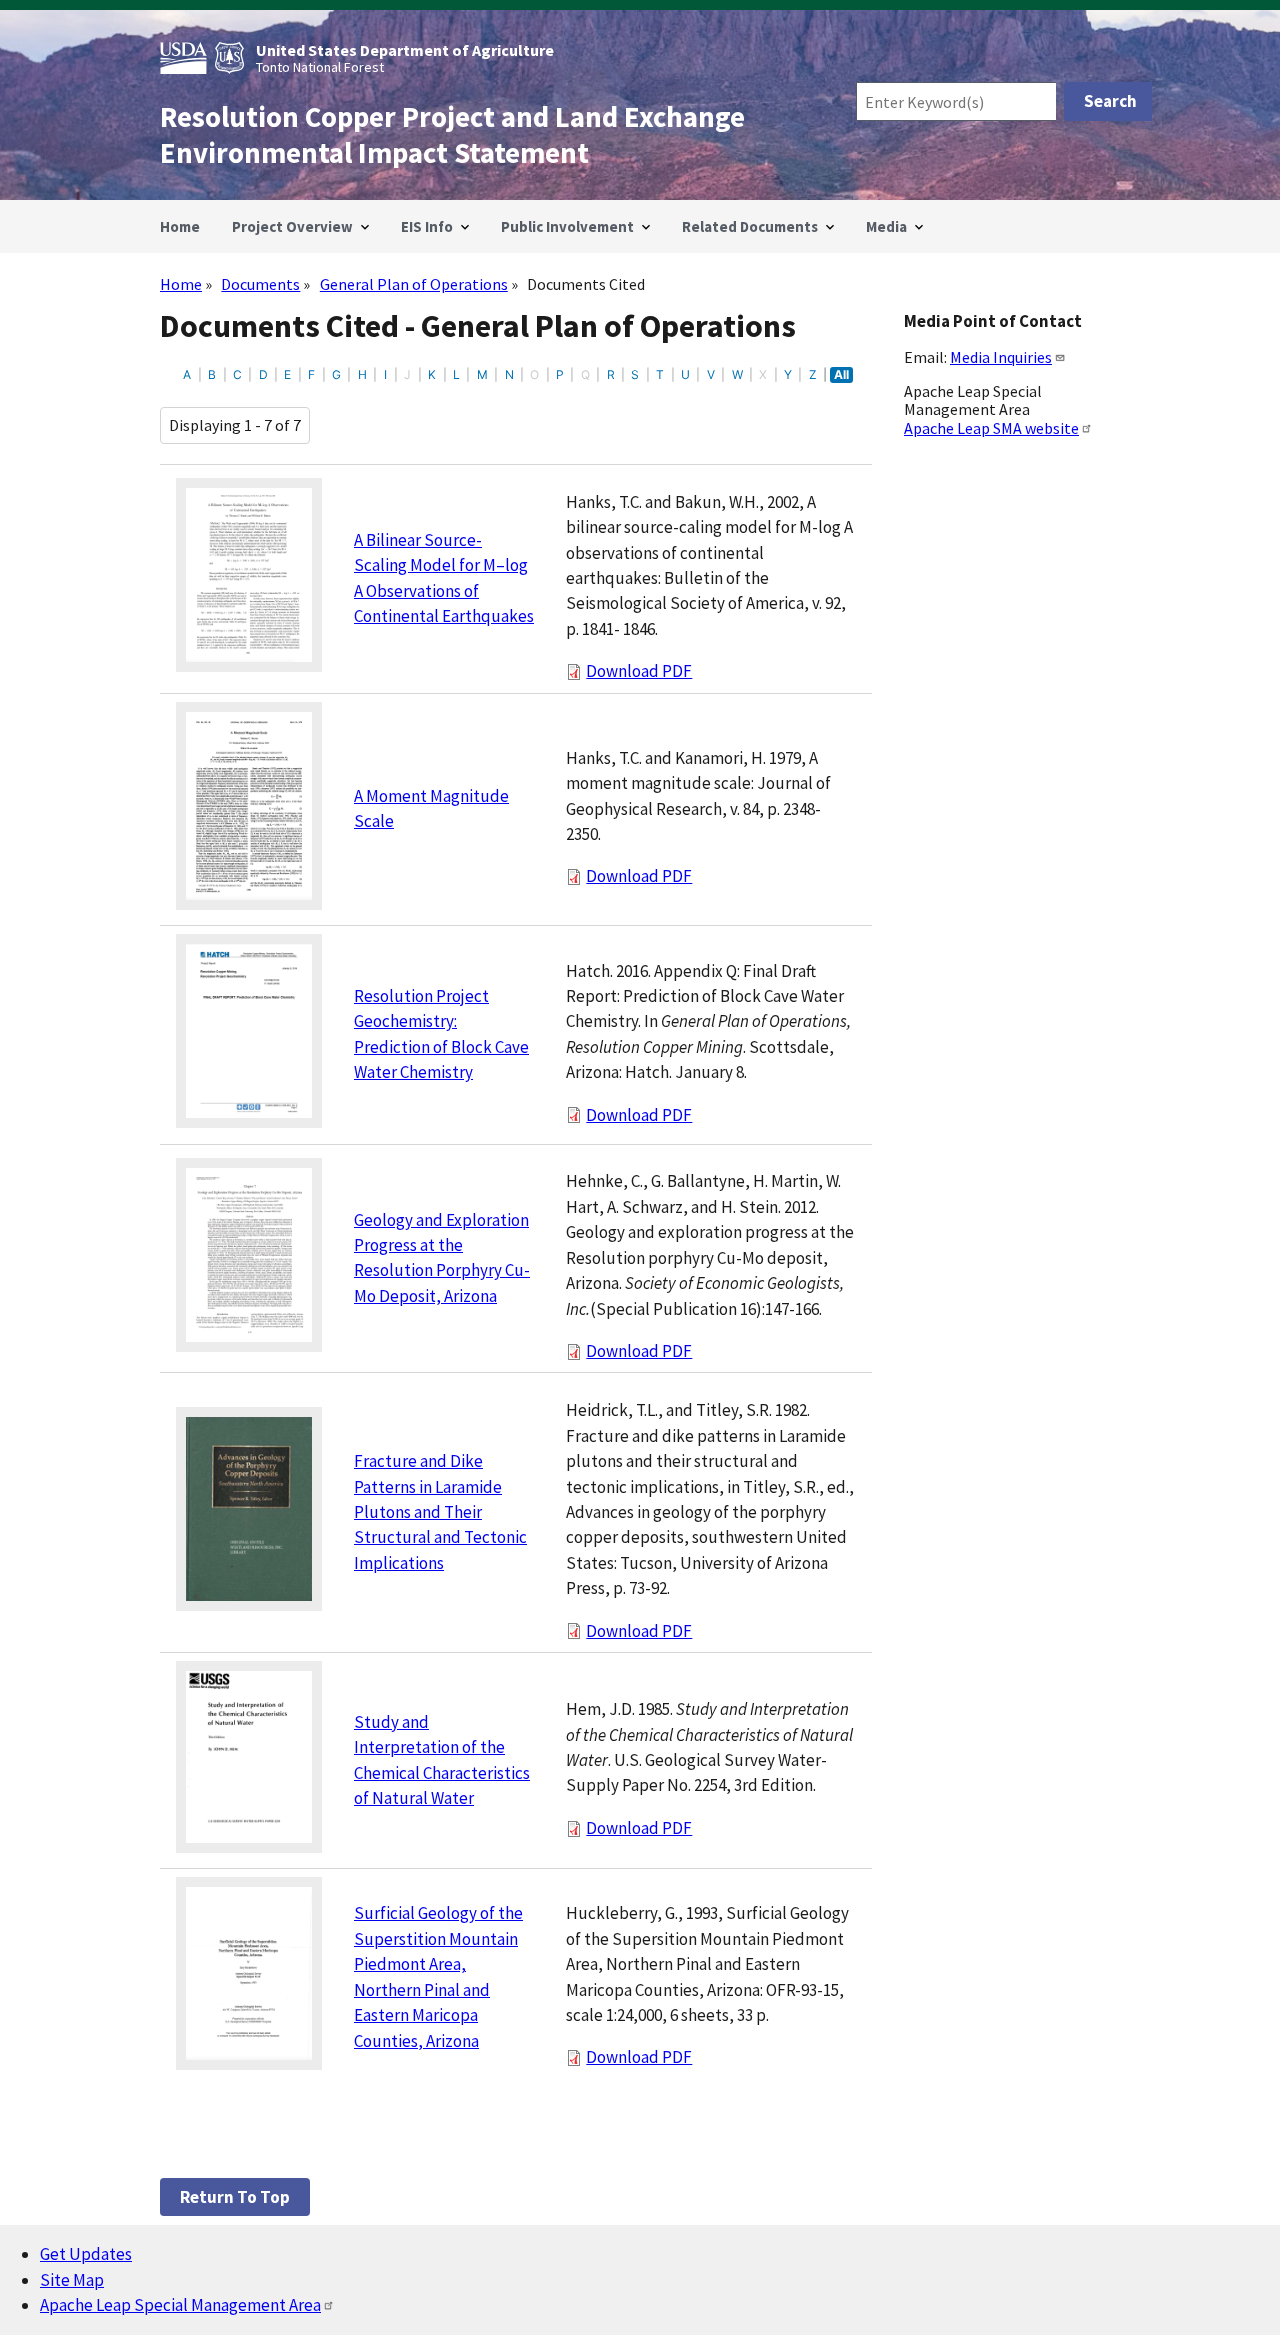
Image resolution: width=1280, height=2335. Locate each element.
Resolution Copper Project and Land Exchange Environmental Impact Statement (452, 135)
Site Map (72, 2280)
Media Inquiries (1001, 357)
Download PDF (639, 671)
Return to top (235, 2197)
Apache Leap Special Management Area (180, 2305)
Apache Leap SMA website (991, 428)
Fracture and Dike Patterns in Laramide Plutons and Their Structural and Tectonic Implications (440, 1512)
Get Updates (86, 2254)
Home (181, 284)
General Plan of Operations (414, 284)
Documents (260, 284)
